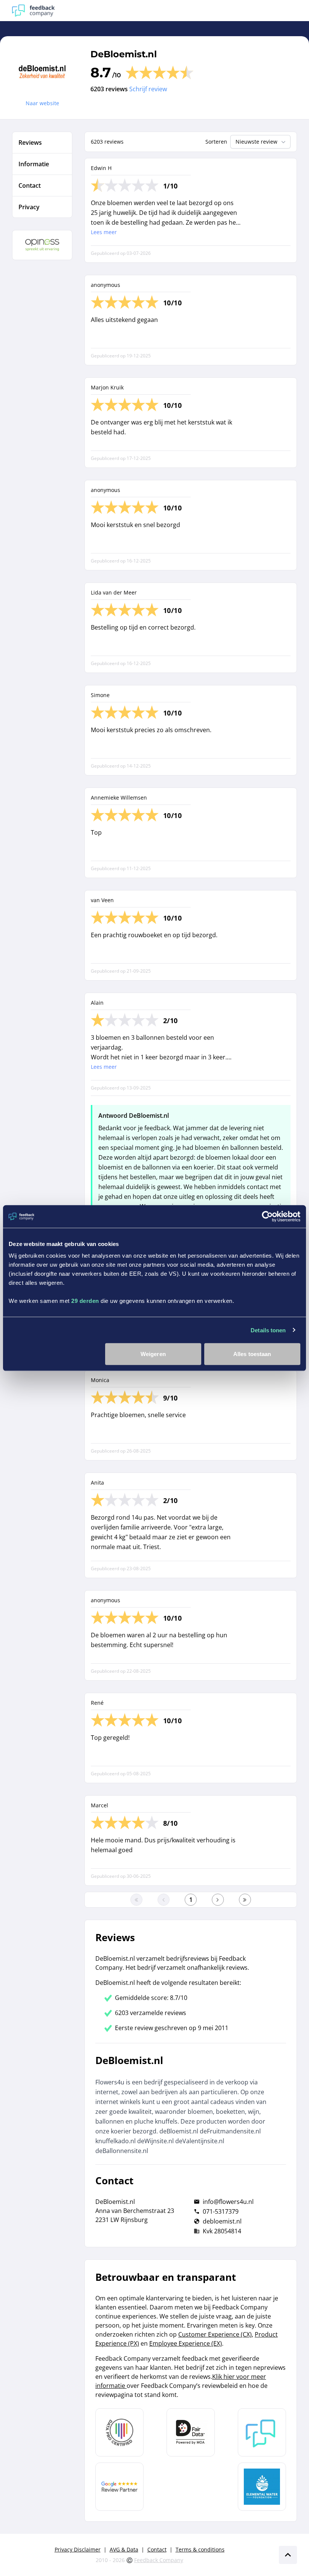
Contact (157, 2549)
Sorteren (216, 142)
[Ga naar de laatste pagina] (245, 1900)
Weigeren (153, 1354)
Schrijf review (148, 89)
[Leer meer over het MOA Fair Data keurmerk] (191, 2432)
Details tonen (268, 1330)
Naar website (42, 103)
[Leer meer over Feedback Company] (262, 2432)
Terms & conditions (200, 2549)
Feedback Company (159, 2560)
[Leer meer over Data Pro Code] (119, 2432)
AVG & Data (124, 2549)
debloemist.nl (222, 2221)
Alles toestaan (252, 1354)
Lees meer (104, 232)
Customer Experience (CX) (215, 2334)
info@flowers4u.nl (228, 2202)
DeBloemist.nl (124, 54)
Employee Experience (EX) (186, 2343)
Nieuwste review (256, 142)
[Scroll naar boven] (288, 2555)
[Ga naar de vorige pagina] (164, 1900)
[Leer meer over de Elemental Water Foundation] (262, 2487)
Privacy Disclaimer (78, 2549)
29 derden (85, 1301)
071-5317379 (221, 2211)
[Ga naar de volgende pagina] (218, 1900)
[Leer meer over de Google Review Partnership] (119, 2487)
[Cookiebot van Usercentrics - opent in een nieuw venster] (267, 1216)
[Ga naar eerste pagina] (136, 1900)
